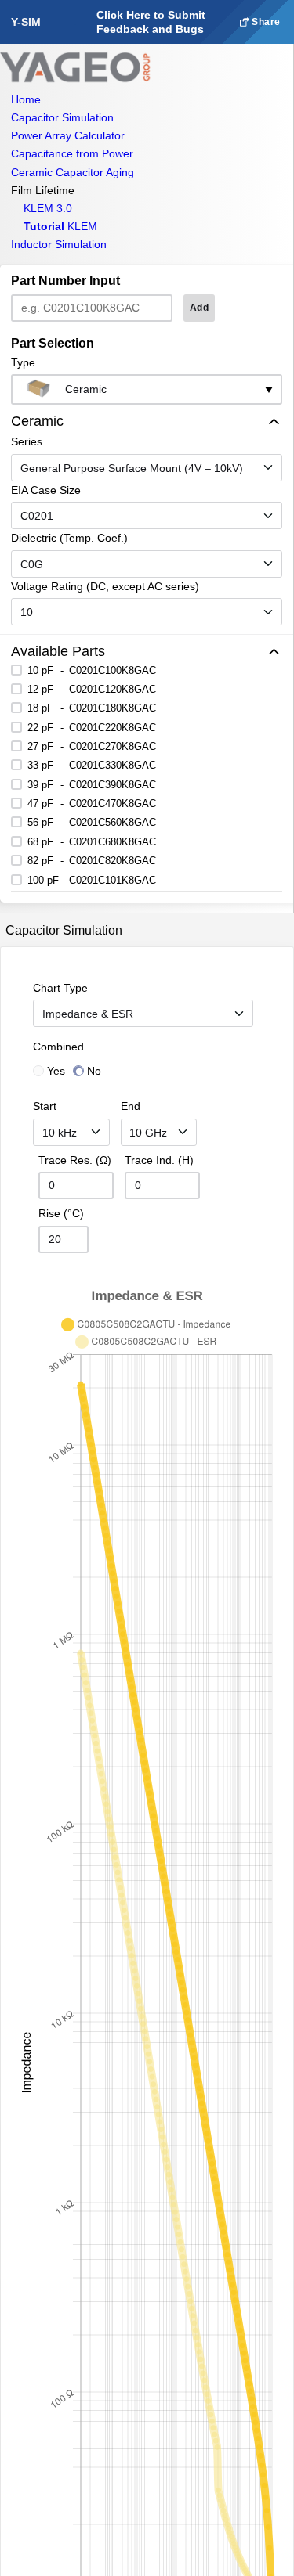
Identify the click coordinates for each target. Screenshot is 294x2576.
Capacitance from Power (72, 153)
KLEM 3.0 (48, 208)
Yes (56, 1071)
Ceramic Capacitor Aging (73, 172)
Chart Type (60, 988)
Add (199, 308)
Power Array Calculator (68, 135)
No (94, 1071)
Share (265, 22)
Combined (58, 1047)
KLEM (60, 226)
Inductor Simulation (59, 244)
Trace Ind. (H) (159, 1160)
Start (45, 1106)
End (131, 1106)
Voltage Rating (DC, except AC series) (105, 586)
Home (26, 99)
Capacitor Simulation (62, 117)
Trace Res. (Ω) (75, 1160)
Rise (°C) (61, 1213)
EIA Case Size (46, 490)
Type (23, 362)
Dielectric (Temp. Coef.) (69, 538)
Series (27, 441)
